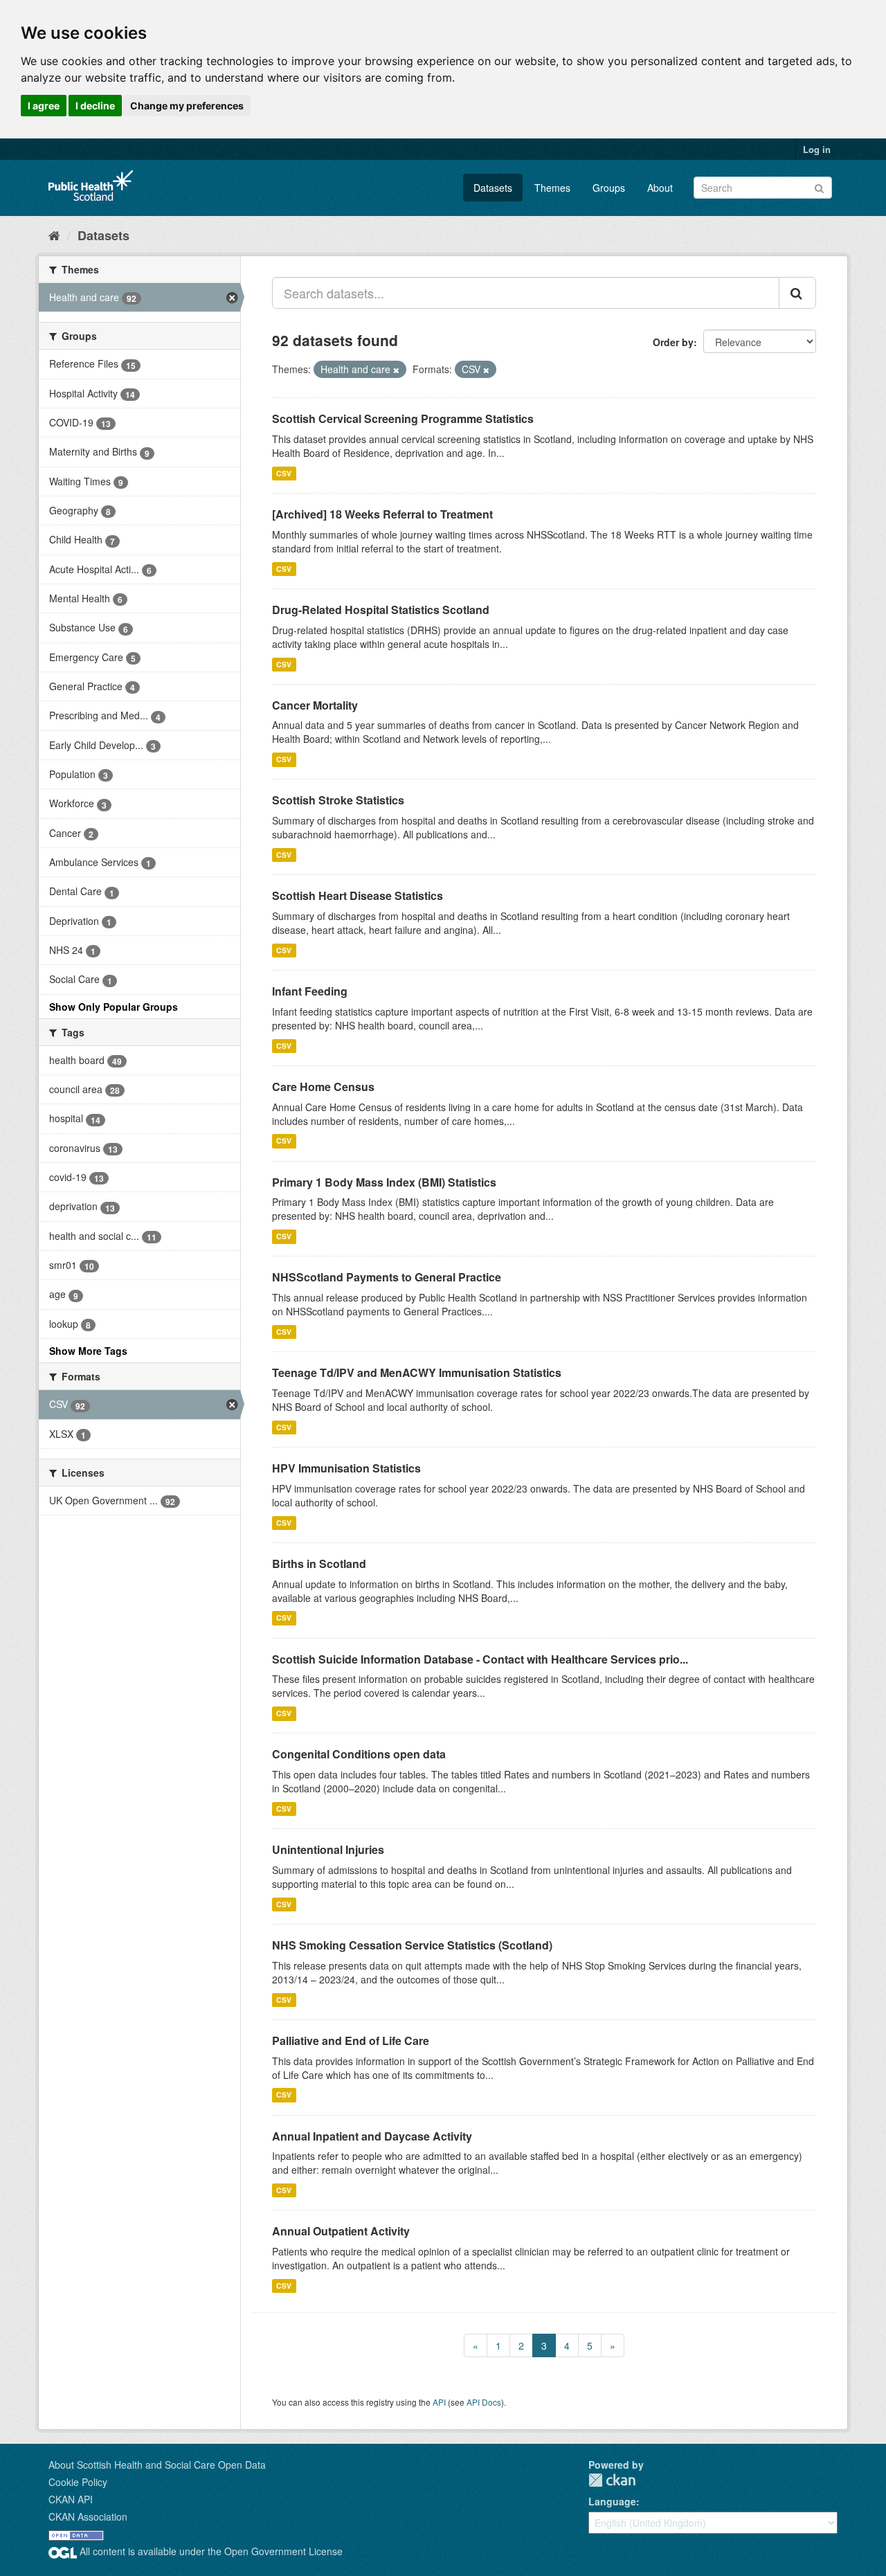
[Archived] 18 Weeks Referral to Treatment (382, 514)
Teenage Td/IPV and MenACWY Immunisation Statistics (417, 1372)
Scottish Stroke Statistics (338, 800)
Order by (673, 342)
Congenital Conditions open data (359, 1754)
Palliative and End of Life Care (351, 2041)
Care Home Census (323, 1087)
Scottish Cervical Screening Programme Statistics (403, 418)
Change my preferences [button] (187, 106)
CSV (284, 473)
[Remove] (396, 370)
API (439, 2402)
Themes (552, 188)
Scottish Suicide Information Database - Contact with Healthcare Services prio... (480, 1659)
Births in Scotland (319, 1564)
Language (612, 2501)
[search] (797, 293)
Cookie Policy (78, 2482)
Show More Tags (88, 1351)
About (660, 188)
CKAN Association (88, 2516)
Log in (817, 149)
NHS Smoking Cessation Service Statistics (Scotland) (412, 1945)
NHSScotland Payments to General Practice (387, 1277)
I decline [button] (95, 106)
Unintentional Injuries (328, 1849)
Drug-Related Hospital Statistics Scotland (381, 610)
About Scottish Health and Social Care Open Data (157, 2465)
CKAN (612, 2480)
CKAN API (71, 2499)
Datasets (493, 188)
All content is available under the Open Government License (210, 2551)
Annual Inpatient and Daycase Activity (372, 2136)
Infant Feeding (310, 991)
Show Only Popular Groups (114, 1007)
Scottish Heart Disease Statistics (358, 895)
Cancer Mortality (315, 705)
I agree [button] (44, 106)
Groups (609, 188)
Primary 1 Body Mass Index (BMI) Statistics (384, 1182)
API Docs (484, 2402)
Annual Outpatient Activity (341, 2231)
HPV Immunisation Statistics (346, 1468)
